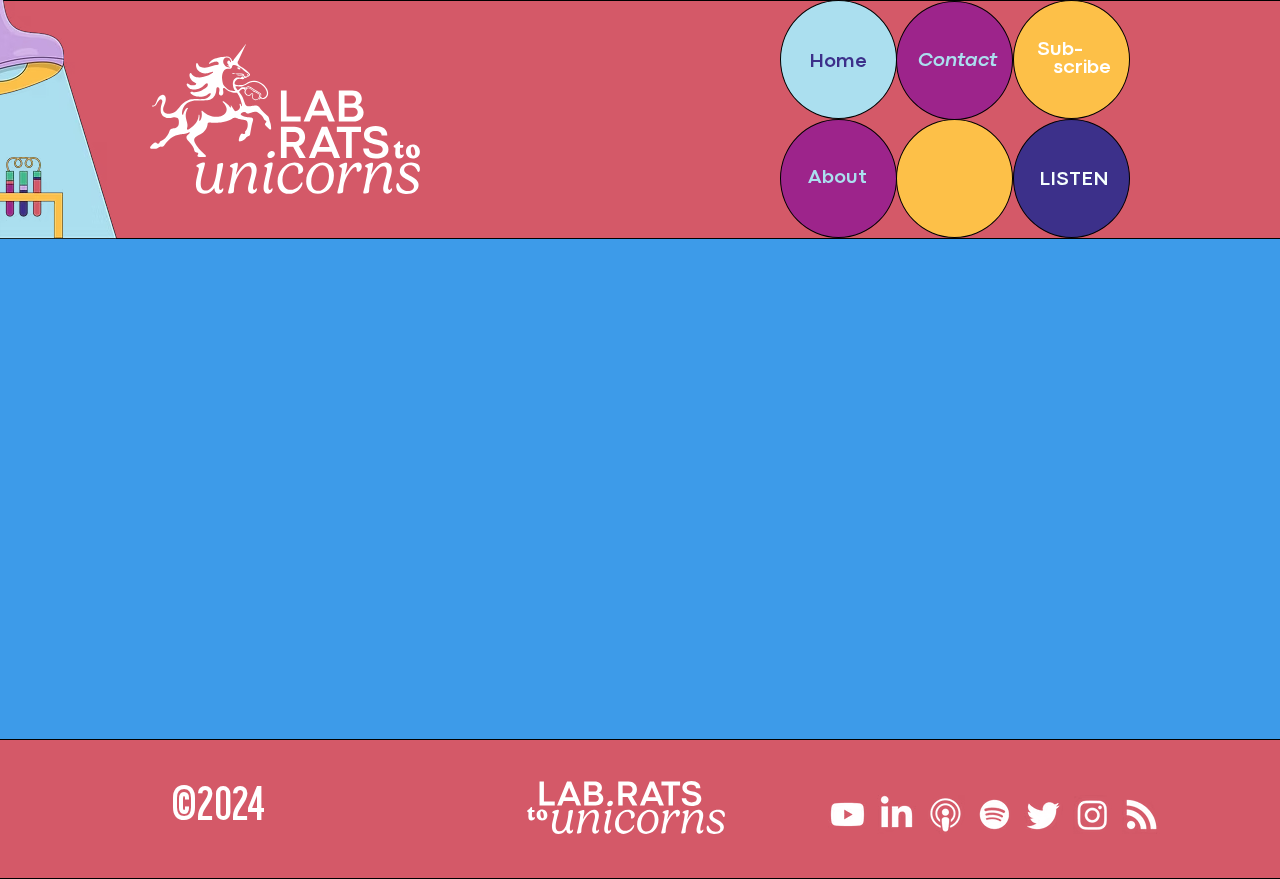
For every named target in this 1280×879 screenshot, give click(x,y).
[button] (1071, 59)
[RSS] (1141, 814)
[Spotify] (994, 814)
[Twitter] (1043, 814)
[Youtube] (847, 814)
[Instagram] (1092, 814)
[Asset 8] (945, 814)
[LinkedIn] (896, 814)
